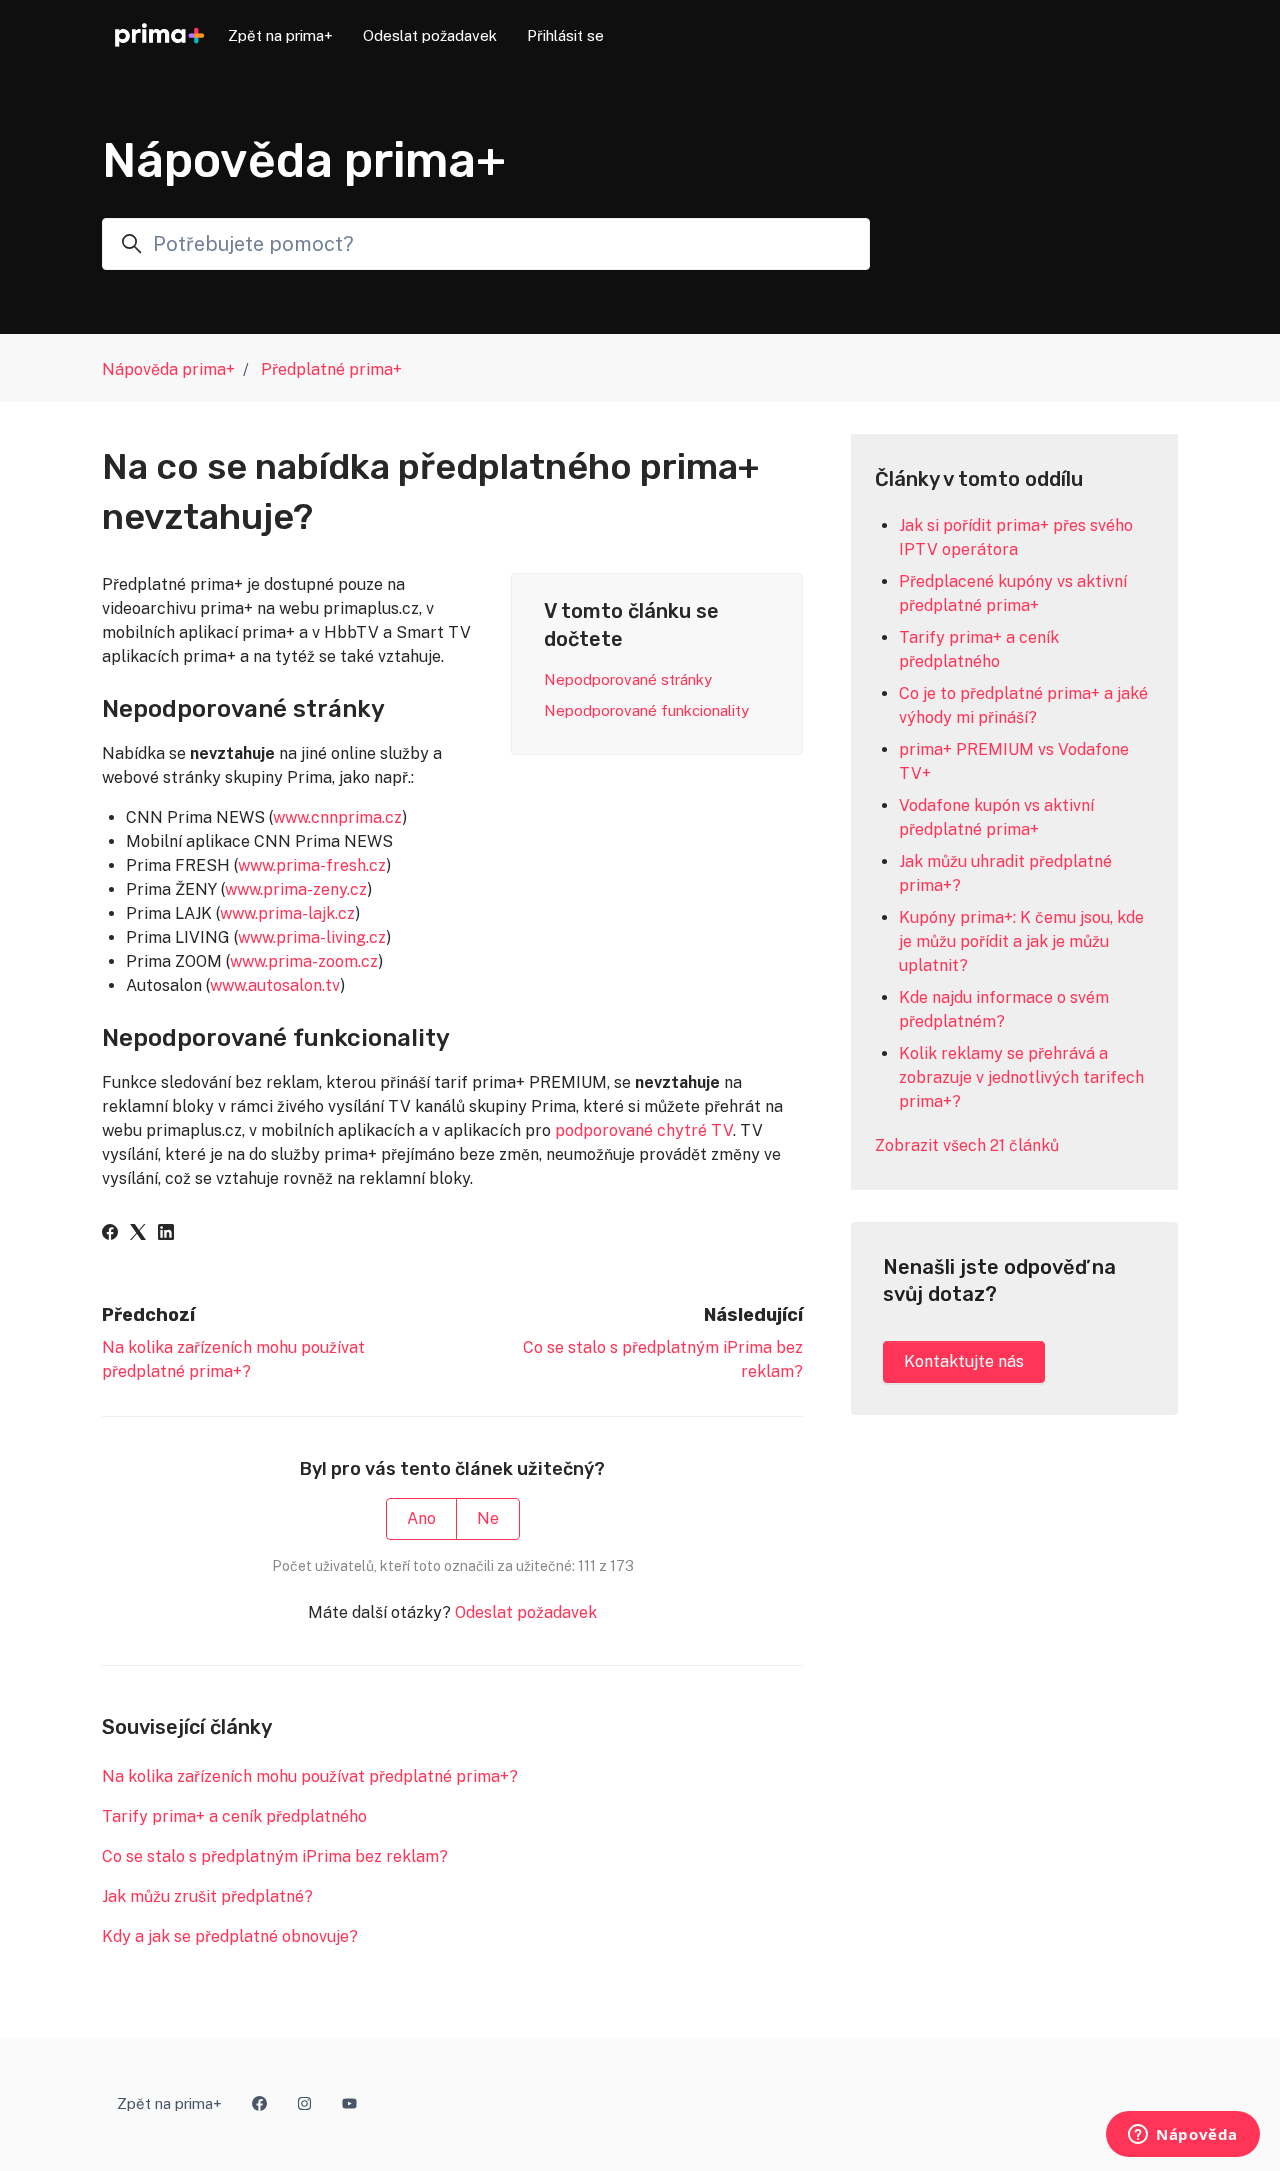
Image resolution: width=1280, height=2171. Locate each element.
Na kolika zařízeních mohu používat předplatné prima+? (310, 1776)
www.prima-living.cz (312, 937)
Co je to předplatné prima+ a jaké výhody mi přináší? (1023, 705)
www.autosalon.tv (275, 985)
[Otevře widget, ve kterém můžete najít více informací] (1183, 2136)
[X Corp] (138, 1234)
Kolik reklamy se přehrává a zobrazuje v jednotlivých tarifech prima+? (1021, 1077)
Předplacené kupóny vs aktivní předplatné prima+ (1013, 593)
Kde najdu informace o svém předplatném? (1004, 1009)
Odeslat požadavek (430, 35)
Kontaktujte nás (964, 1361)
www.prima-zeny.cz (296, 889)
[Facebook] (110, 1234)
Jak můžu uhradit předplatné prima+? (1005, 873)
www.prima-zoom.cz (304, 961)
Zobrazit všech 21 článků (967, 1145)
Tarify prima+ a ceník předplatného (234, 1816)
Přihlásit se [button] (565, 35)
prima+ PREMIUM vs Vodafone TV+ (1014, 761)
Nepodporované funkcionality (646, 710)
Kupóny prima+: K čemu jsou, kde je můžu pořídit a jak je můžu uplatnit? (1021, 941)
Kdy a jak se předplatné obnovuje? (230, 1936)
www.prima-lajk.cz (287, 913)
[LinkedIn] (166, 1234)
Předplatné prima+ (331, 369)
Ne (488, 1518)
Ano (421, 1518)
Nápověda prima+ (168, 369)
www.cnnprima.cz (337, 817)
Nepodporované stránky (628, 679)
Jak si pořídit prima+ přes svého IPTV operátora (1016, 537)
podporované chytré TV (644, 1130)
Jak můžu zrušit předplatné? (207, 1896)
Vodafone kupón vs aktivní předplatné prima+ (996, 817)
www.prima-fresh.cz (312, 865)
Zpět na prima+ (280, 35)
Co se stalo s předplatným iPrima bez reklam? (275, 1856)
